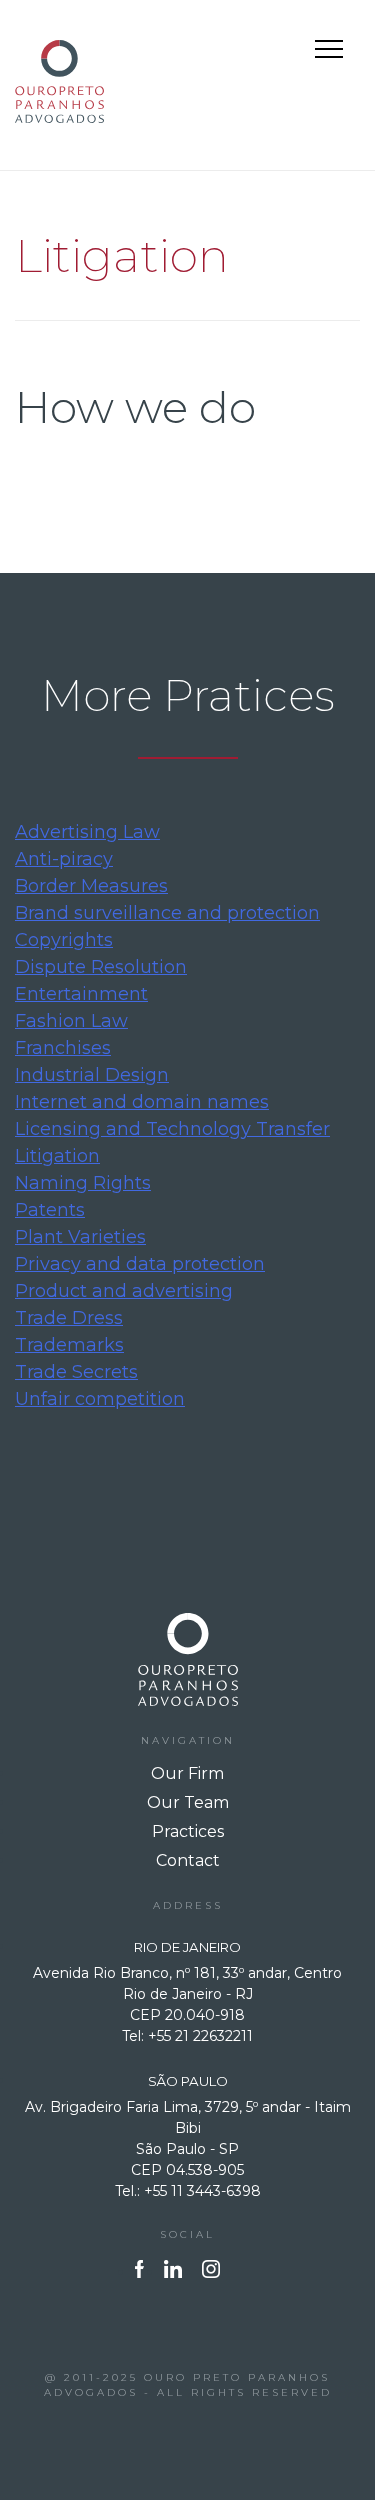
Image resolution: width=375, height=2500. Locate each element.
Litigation (57, 1156)
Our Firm (187, 1773)
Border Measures (91, 886)
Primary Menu (331, 52)
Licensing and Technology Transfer (172, 1129)
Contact (188, 1860)
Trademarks (69, 1345)
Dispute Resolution (101, 967)
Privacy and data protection (140, 1264)
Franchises (63, 1048)
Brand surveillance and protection (167, 913)
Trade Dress (69, 1318)
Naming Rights (83, 1183)
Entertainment (81, 994)
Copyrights (64, 940)
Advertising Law (87, 832)
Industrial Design (92, 1075)
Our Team (188, 1802)
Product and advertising (124, 1291)
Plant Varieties (80, 1237)
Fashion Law (71, 1021)
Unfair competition (100, 1399)
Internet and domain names (142, 1102)
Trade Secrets (76, 1372)
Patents (50, 1210)
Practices (188, 1831)
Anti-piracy (64, 859)
